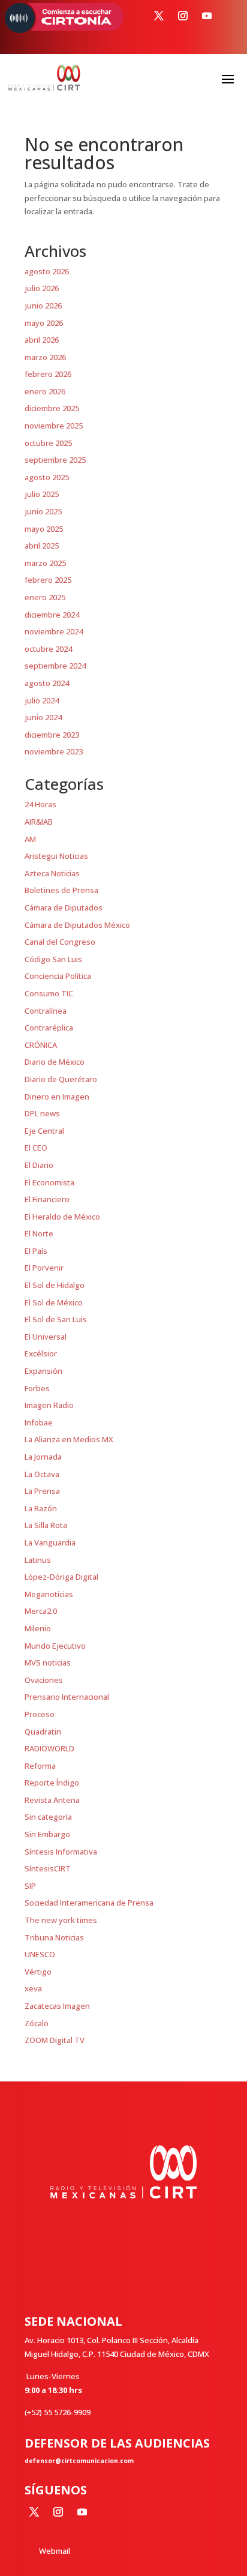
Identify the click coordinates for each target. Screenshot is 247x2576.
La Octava (42, 1474)
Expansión (43, 1371)
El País (36, 1251)
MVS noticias (48, 1663)
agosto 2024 (47, 683)
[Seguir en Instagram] (183, 16)
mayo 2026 (44, 323)
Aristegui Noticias (56, 856)
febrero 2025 (48, 580)
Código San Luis (53, 959)
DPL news (42, 1113)
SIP (30, 1886)
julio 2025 (42, 494)
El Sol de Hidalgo (55, 1285)
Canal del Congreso (60, 942)
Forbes (37, 1388)
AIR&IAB (39, 822)
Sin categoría (48, 1817)
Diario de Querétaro (61, 1079)
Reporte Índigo (52, 1783)
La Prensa (42, 1491)
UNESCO (40, 1954)
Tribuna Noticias (54, 1937)
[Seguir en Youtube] (207, 16)
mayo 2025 (44, 529)
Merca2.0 (41, 1611)
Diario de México (55, 1062)
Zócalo (37, 2023)
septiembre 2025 (55, 460)
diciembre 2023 (52, 735)
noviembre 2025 (54, 426)
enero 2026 (45, 391)
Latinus (38, 1560)
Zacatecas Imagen (57, 2006)
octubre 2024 (48, 649)
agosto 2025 (47, 477)
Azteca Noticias (52, 873)
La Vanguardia (50, 1542)
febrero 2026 (48, 374)
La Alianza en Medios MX (69, 1439)
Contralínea (46, 1011)
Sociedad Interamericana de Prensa (89, 1903)
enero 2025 (45, 597)
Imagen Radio (49, 1405)
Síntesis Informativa (61, 1852)
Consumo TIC (49, 993)
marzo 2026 (45, 357)
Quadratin (43, 1732)
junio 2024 (43, 717)
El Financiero (47, 1199)
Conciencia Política (58, 976)
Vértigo (38, 1972)
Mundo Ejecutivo (55, 1646)
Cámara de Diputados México (77, 925)
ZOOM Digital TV (55, 2040)
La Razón (41, 1508)
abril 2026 (42, 340)
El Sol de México (54, 1302)
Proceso (40, 1714)
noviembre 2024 (54, 631)
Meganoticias (49, 1594)
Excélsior (41, 1353)
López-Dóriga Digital (61, 1577)
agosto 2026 (47, 271)
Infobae (39, 1422)
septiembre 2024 (55, 666)
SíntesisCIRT (48, 1868)
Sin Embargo (47, 1834)
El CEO (36, 1148)
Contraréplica (49, 1028)
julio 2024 (42, 700)
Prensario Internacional (67, 1697)
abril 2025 (42, 546)
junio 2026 (43, 305)
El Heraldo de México (62, 1217)
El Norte (39, 1233)
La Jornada (43, 1457)
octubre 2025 (48, 443)
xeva (33, 1988)
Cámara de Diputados (64, 907)
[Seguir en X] (159, 16)
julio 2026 (42, 288)
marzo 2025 (45, 563)
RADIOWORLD (49, 1748)
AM (30, 839)
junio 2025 (43, 511)
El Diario (39, 1165)
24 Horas (40, 804)
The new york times (61, 1920)
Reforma (40, 1766)
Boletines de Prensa (61, 890)
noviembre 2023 (54, 751)
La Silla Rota (46, 1525)
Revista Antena (52, 1800)
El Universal (46, 1337)
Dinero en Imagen (57, 1097)
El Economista (49, 1182)
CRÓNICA (41, 1045)
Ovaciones (44, 1680)
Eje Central (44, 1131)
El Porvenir (44, 1268)
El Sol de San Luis (56, 1319)
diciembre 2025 (52, 408)
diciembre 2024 (52, 615)
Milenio (38, 1628)
